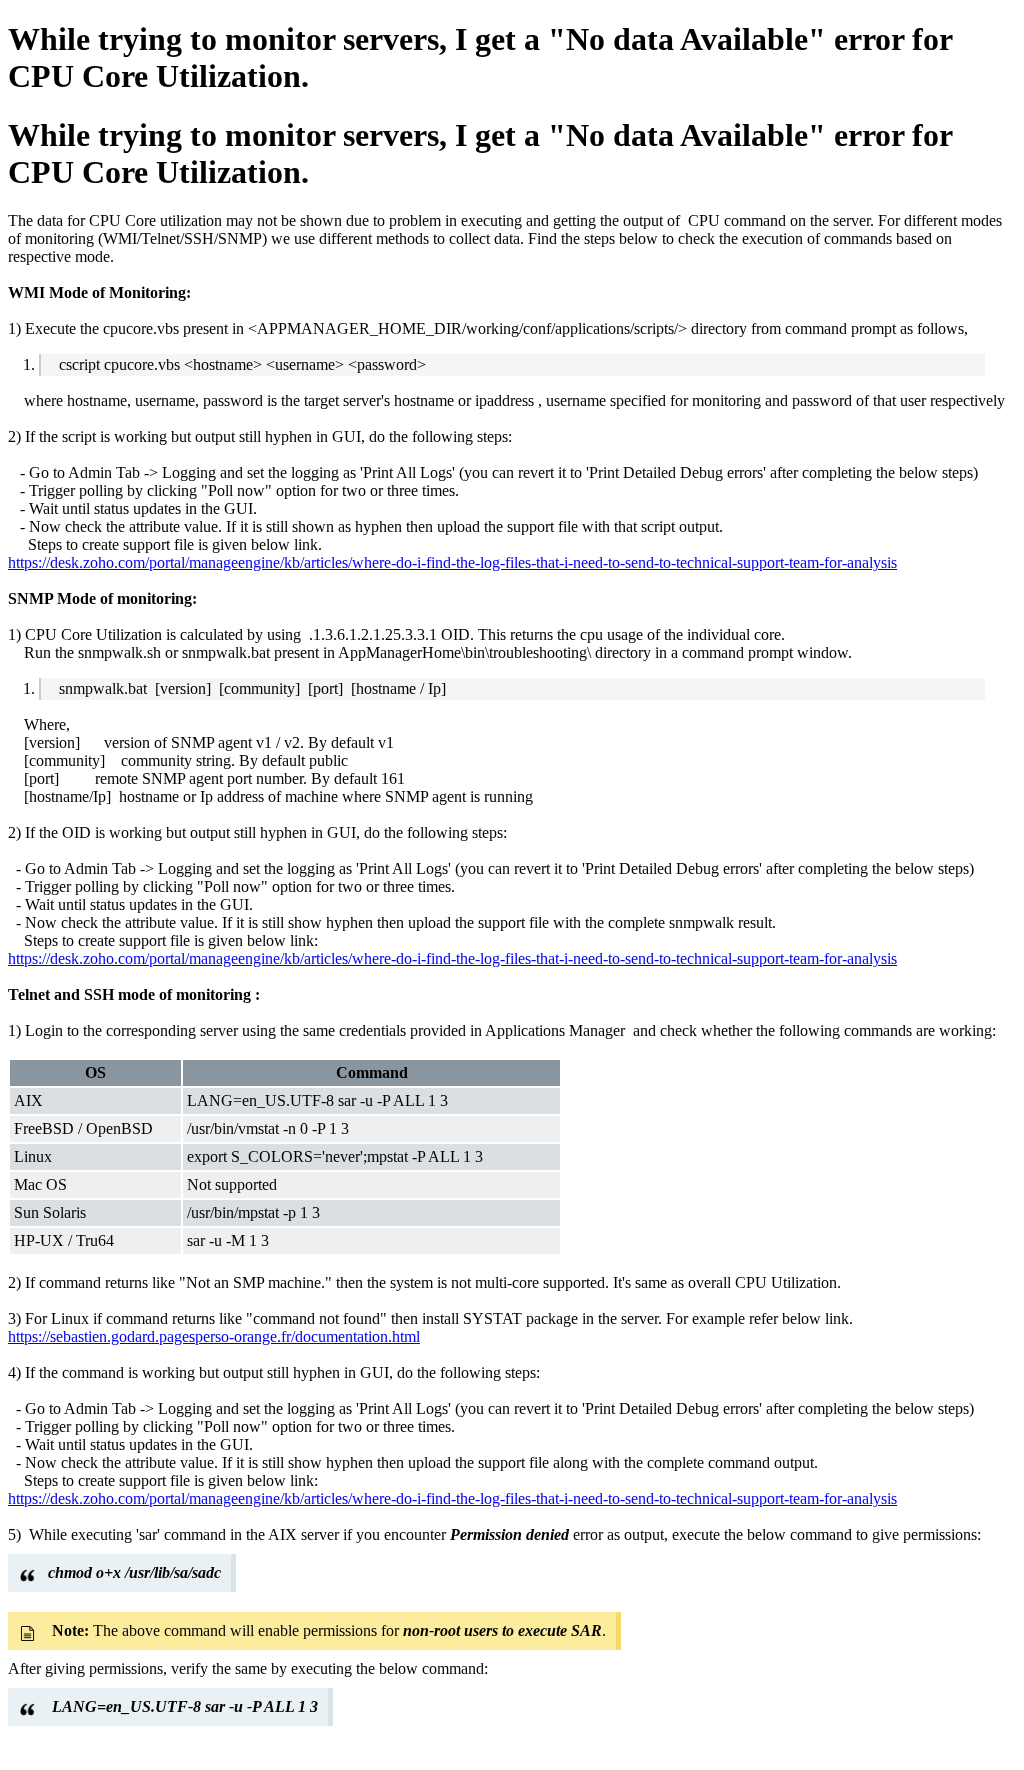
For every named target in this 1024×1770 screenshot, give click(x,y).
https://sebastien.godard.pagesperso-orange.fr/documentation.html (214, 1336)
